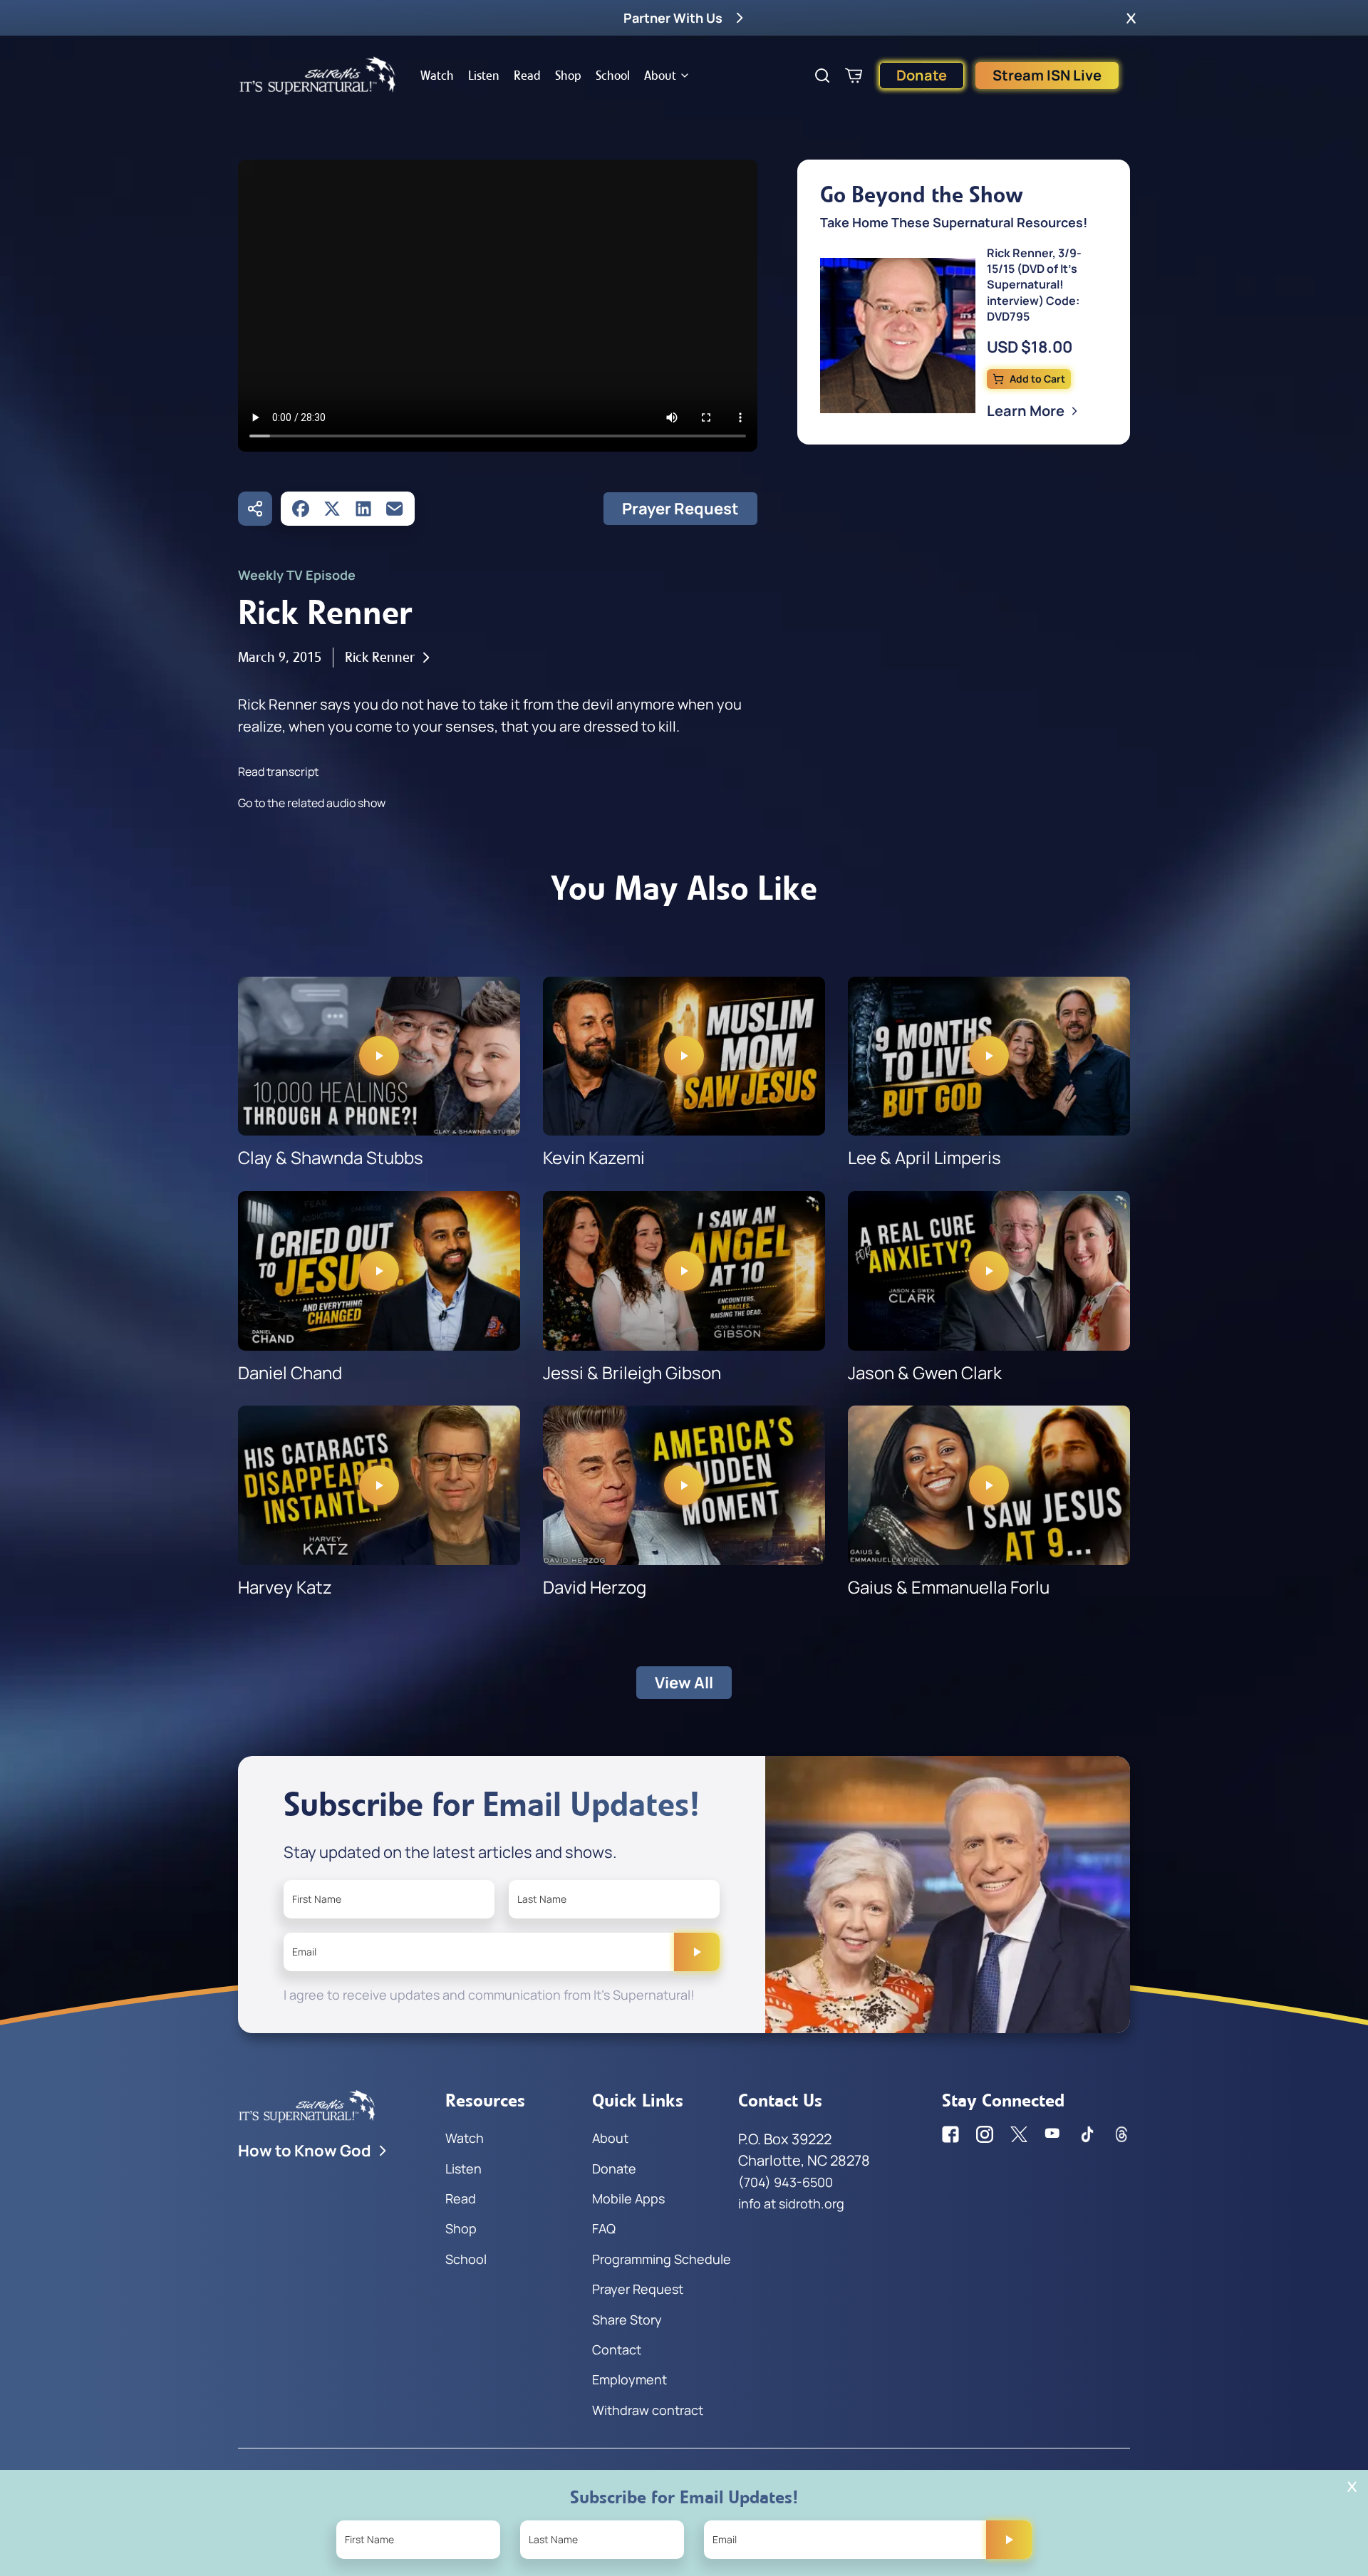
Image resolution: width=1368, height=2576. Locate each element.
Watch (437, 76)
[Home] (318, 76)
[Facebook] (301, 509)
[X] (332, 509)
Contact (617, 2349)
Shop (568, 76)
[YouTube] (1053, 2134)
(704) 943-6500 (786, 2182)
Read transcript (278, 772)
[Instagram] (985, 2134)
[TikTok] (1087, 2134)
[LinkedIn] (363, 509)
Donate (922, 75)
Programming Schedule (662, 2259)
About (660, 76)
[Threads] (1121, 2134)
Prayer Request (680, 509)
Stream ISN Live (1047, 75)
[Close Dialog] (1352, 2487)
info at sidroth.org (791, 2203)
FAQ (604, 2228)
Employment (629, 2379)
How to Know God (305, 2151)
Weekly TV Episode (297, 575)
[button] (1131, 18)
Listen (484, 76)
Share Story (627, 2320)
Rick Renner (380, 657)
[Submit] (697, 1952)
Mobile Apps (628, 2198)
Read (527, 76)
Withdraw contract (648, 2410)
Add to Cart (1037, 379)
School (613, 76)
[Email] (395, 509)
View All (684, 1683)
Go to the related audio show (312, 803)
